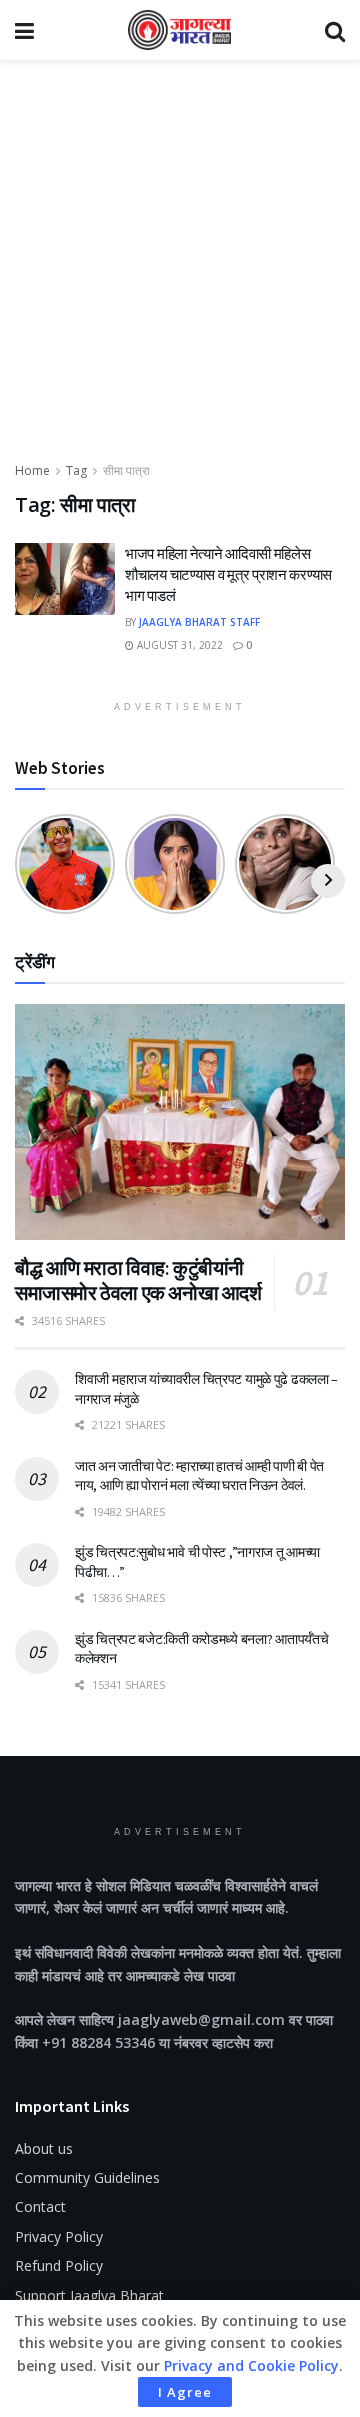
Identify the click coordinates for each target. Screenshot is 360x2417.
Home (32, 470)
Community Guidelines (87, 2177)
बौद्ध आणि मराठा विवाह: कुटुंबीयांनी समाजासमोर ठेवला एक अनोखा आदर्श (138, 1280)
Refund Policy (59, 2265)
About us (44, 2148)
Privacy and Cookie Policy (251, 2365)
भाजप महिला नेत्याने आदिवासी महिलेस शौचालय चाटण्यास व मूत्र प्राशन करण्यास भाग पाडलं (228, 574)
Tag (76, 470)
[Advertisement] (180, 270)
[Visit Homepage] (180, 30)
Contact (40, 2206)
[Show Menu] (24, 30)
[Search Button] (335, 30)
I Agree (185, 2392)
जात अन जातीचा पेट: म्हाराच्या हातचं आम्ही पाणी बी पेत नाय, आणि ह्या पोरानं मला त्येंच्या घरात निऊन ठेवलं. (199, 1476)
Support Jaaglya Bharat (89, 2295)
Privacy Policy (59, 2236)
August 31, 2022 (178, 645)
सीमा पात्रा (126, 470)
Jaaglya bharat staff (199, 622)
